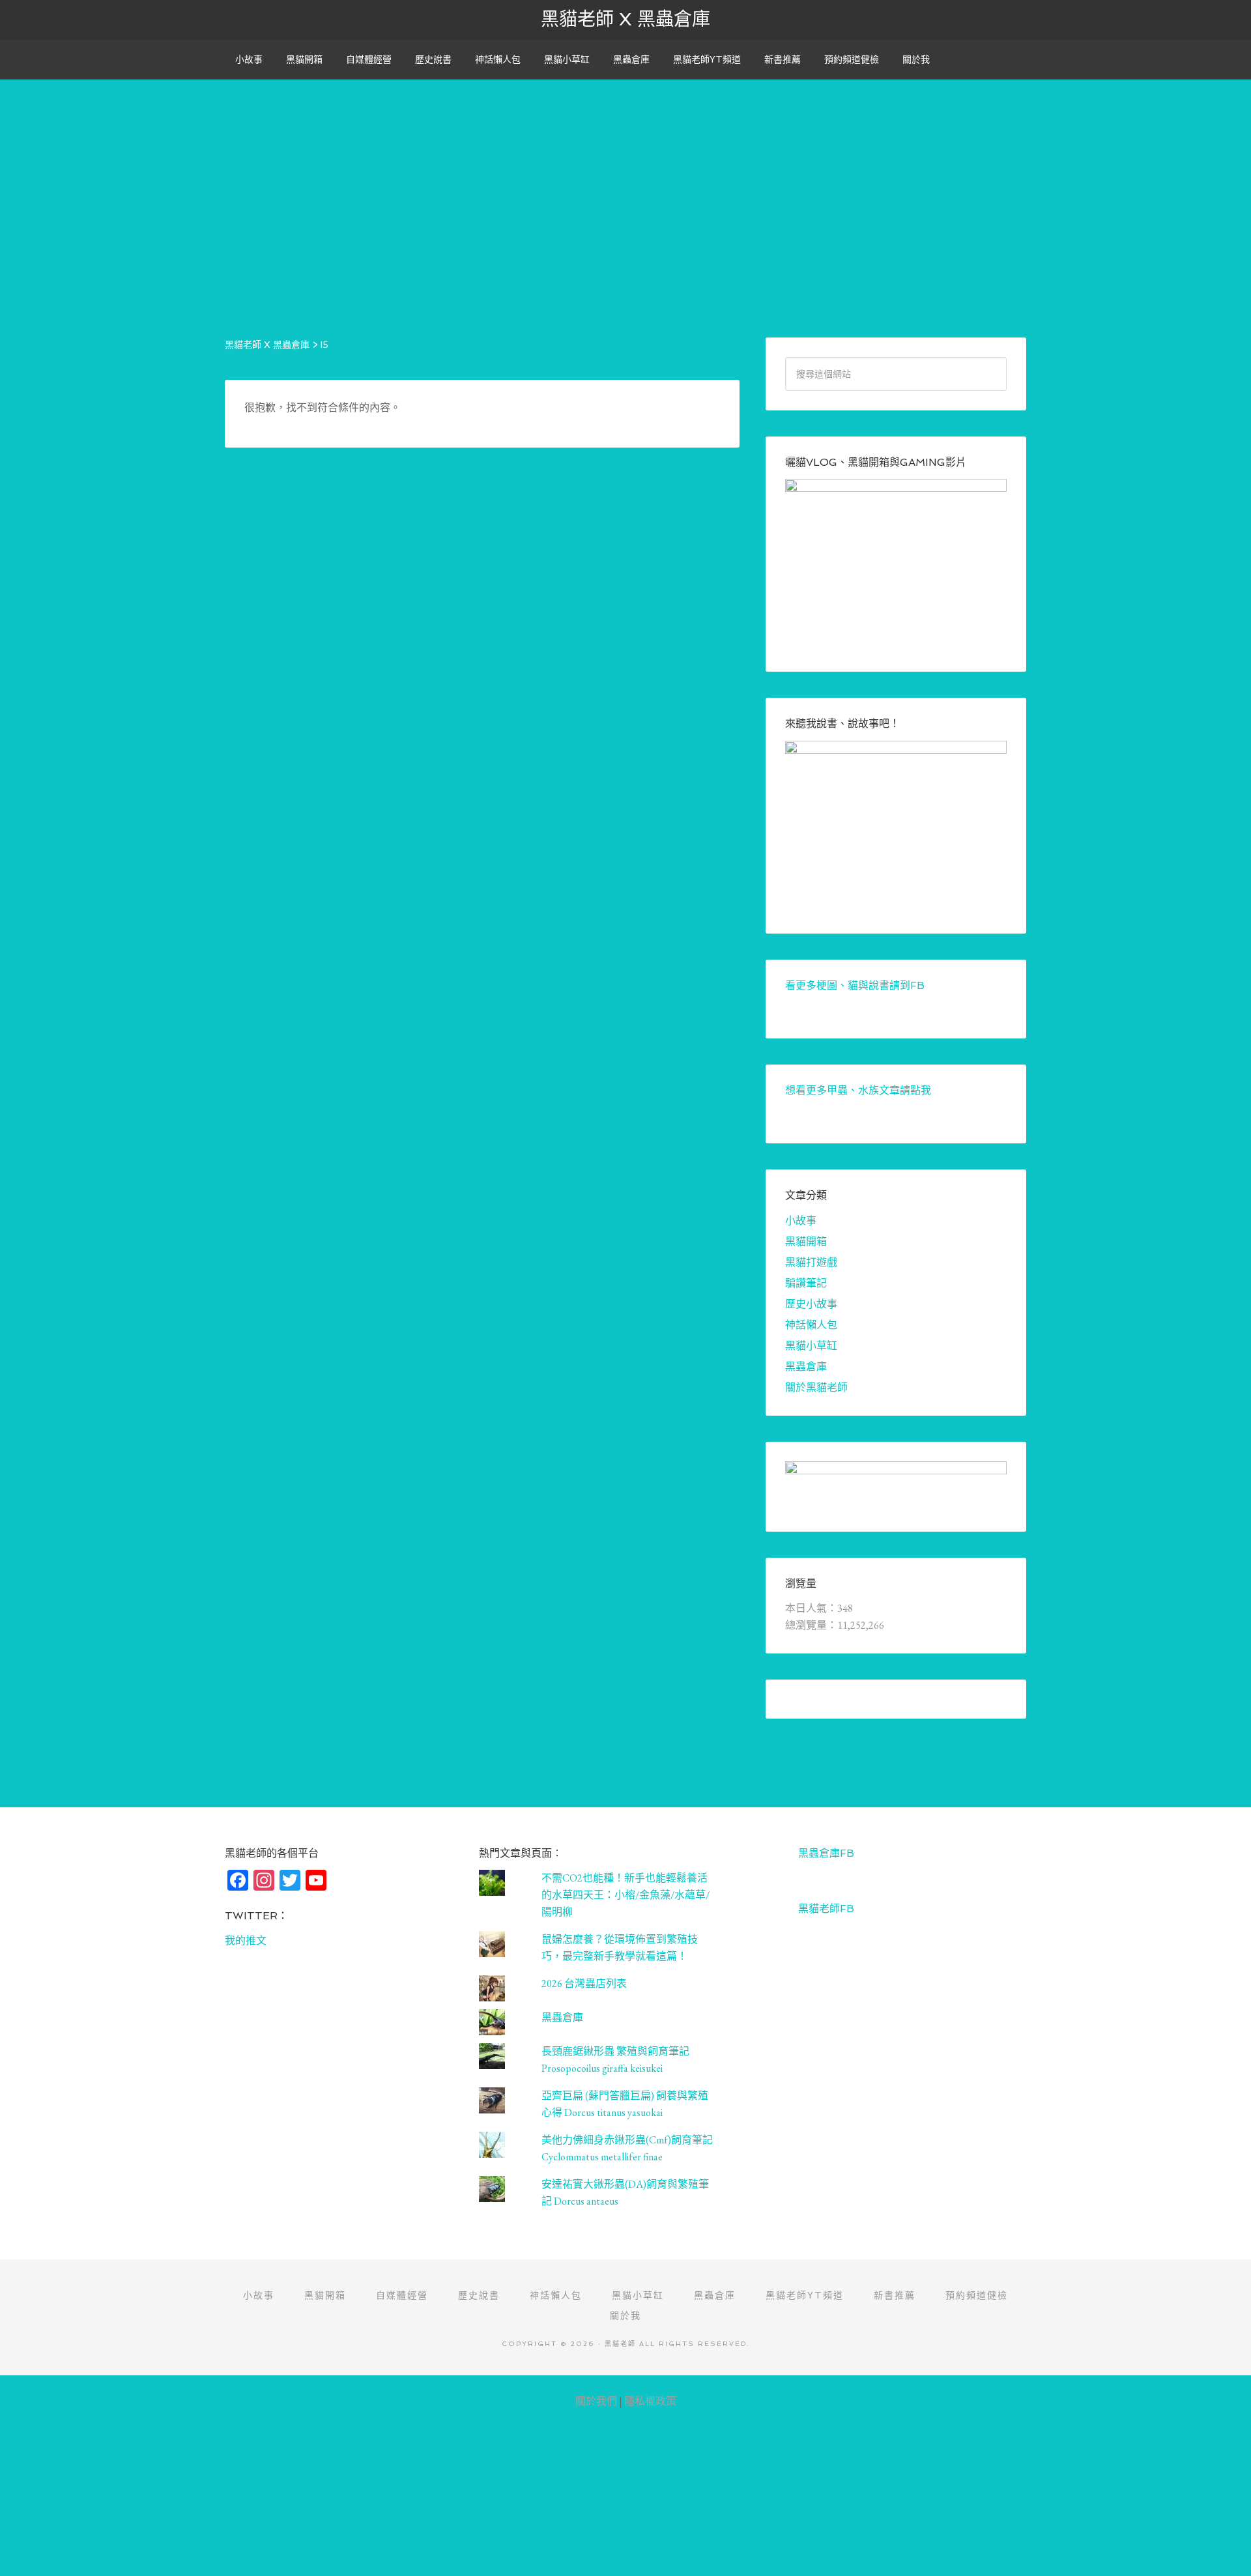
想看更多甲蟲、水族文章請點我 (858, 1090)
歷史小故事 (811, 1304)
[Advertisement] (625, 171)
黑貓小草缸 (811, 1346)
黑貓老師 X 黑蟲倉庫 (625, 19)
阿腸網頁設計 (1226, 2382)
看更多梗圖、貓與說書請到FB (855, 985)
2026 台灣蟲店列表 (584, 1983)
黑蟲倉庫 (806, 1367)
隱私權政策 (650, 2401)
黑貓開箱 (806, 1241)
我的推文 (246, 1940)
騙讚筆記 (806, 1283)
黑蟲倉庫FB (826, 1853)
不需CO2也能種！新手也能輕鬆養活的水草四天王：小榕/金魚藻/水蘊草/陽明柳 (625, 1895)
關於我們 (596, 2401)
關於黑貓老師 (816, 1387)
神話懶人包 (811, 1325)
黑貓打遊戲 (811, 1262)
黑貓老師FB (826, 1909)
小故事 (801, 1221)
